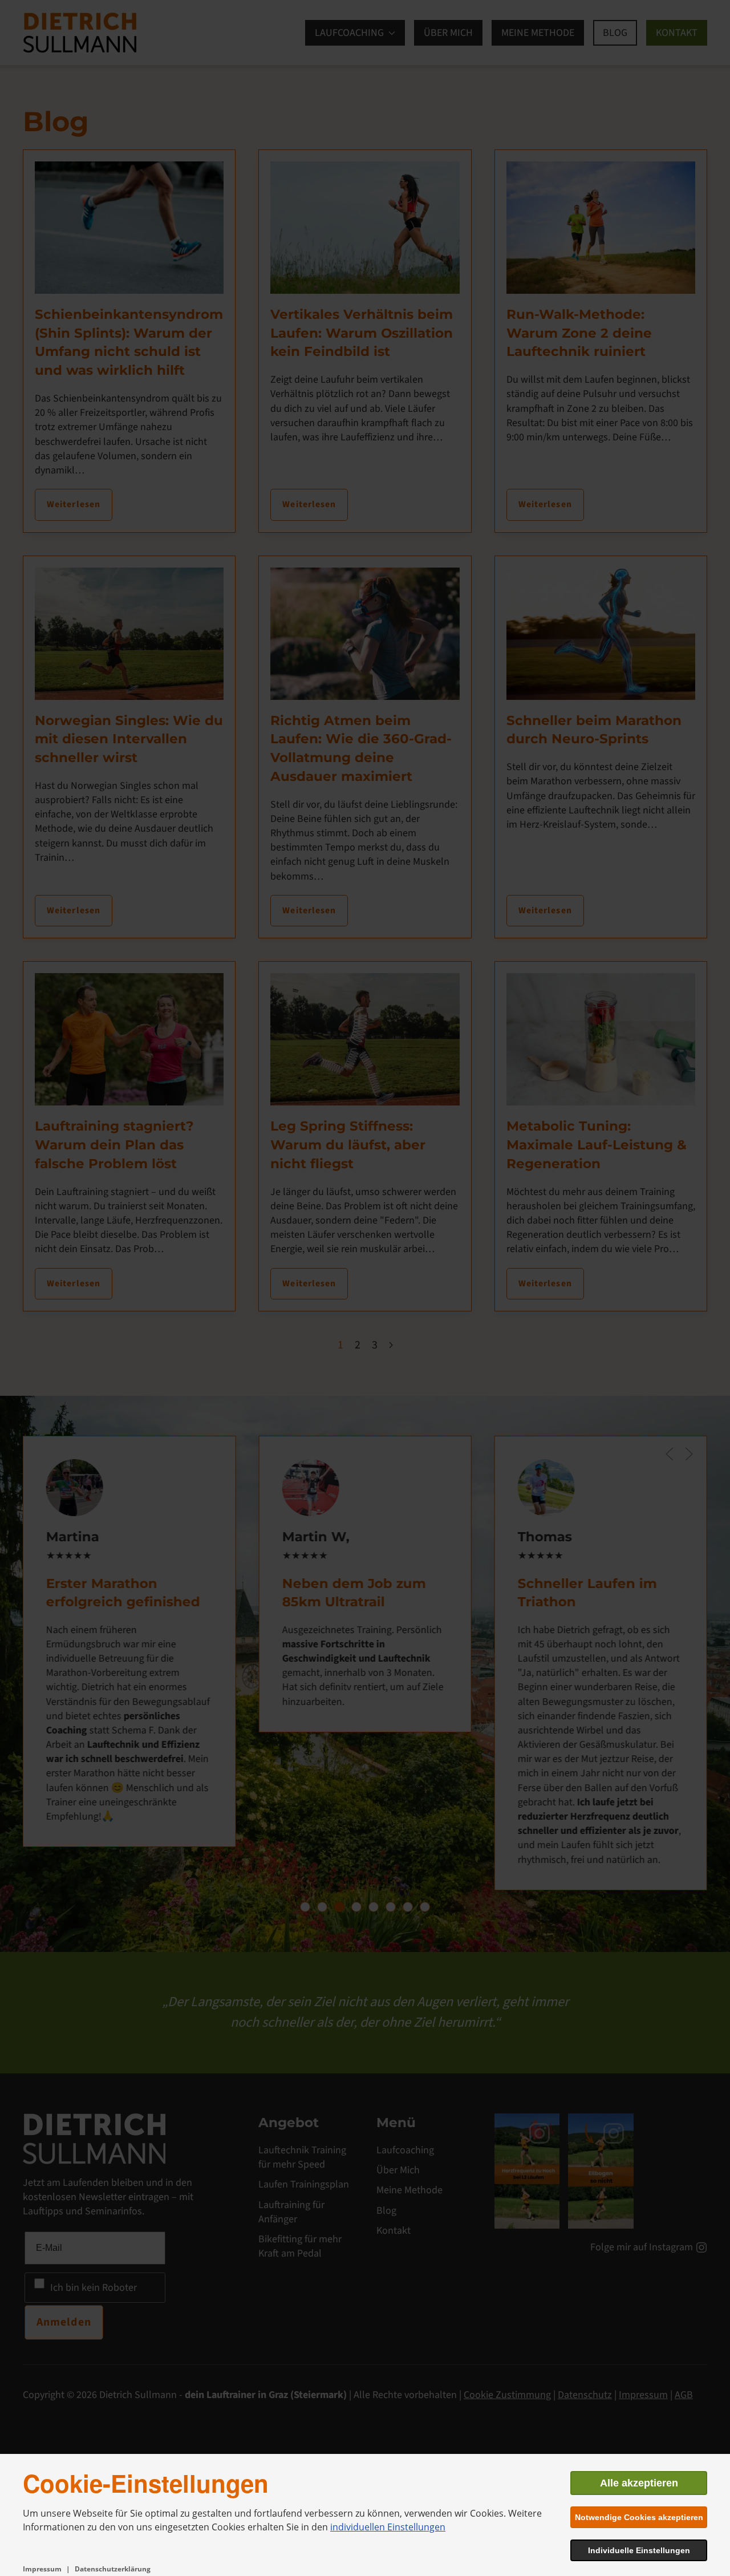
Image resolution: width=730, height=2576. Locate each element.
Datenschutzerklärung (113, 2569)
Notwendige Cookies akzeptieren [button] (639, 2517)
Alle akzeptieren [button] (639, 2483)
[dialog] (365, 2515)
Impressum (42, 2569)
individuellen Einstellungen (388, 2527)
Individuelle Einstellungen (639, 2550)
